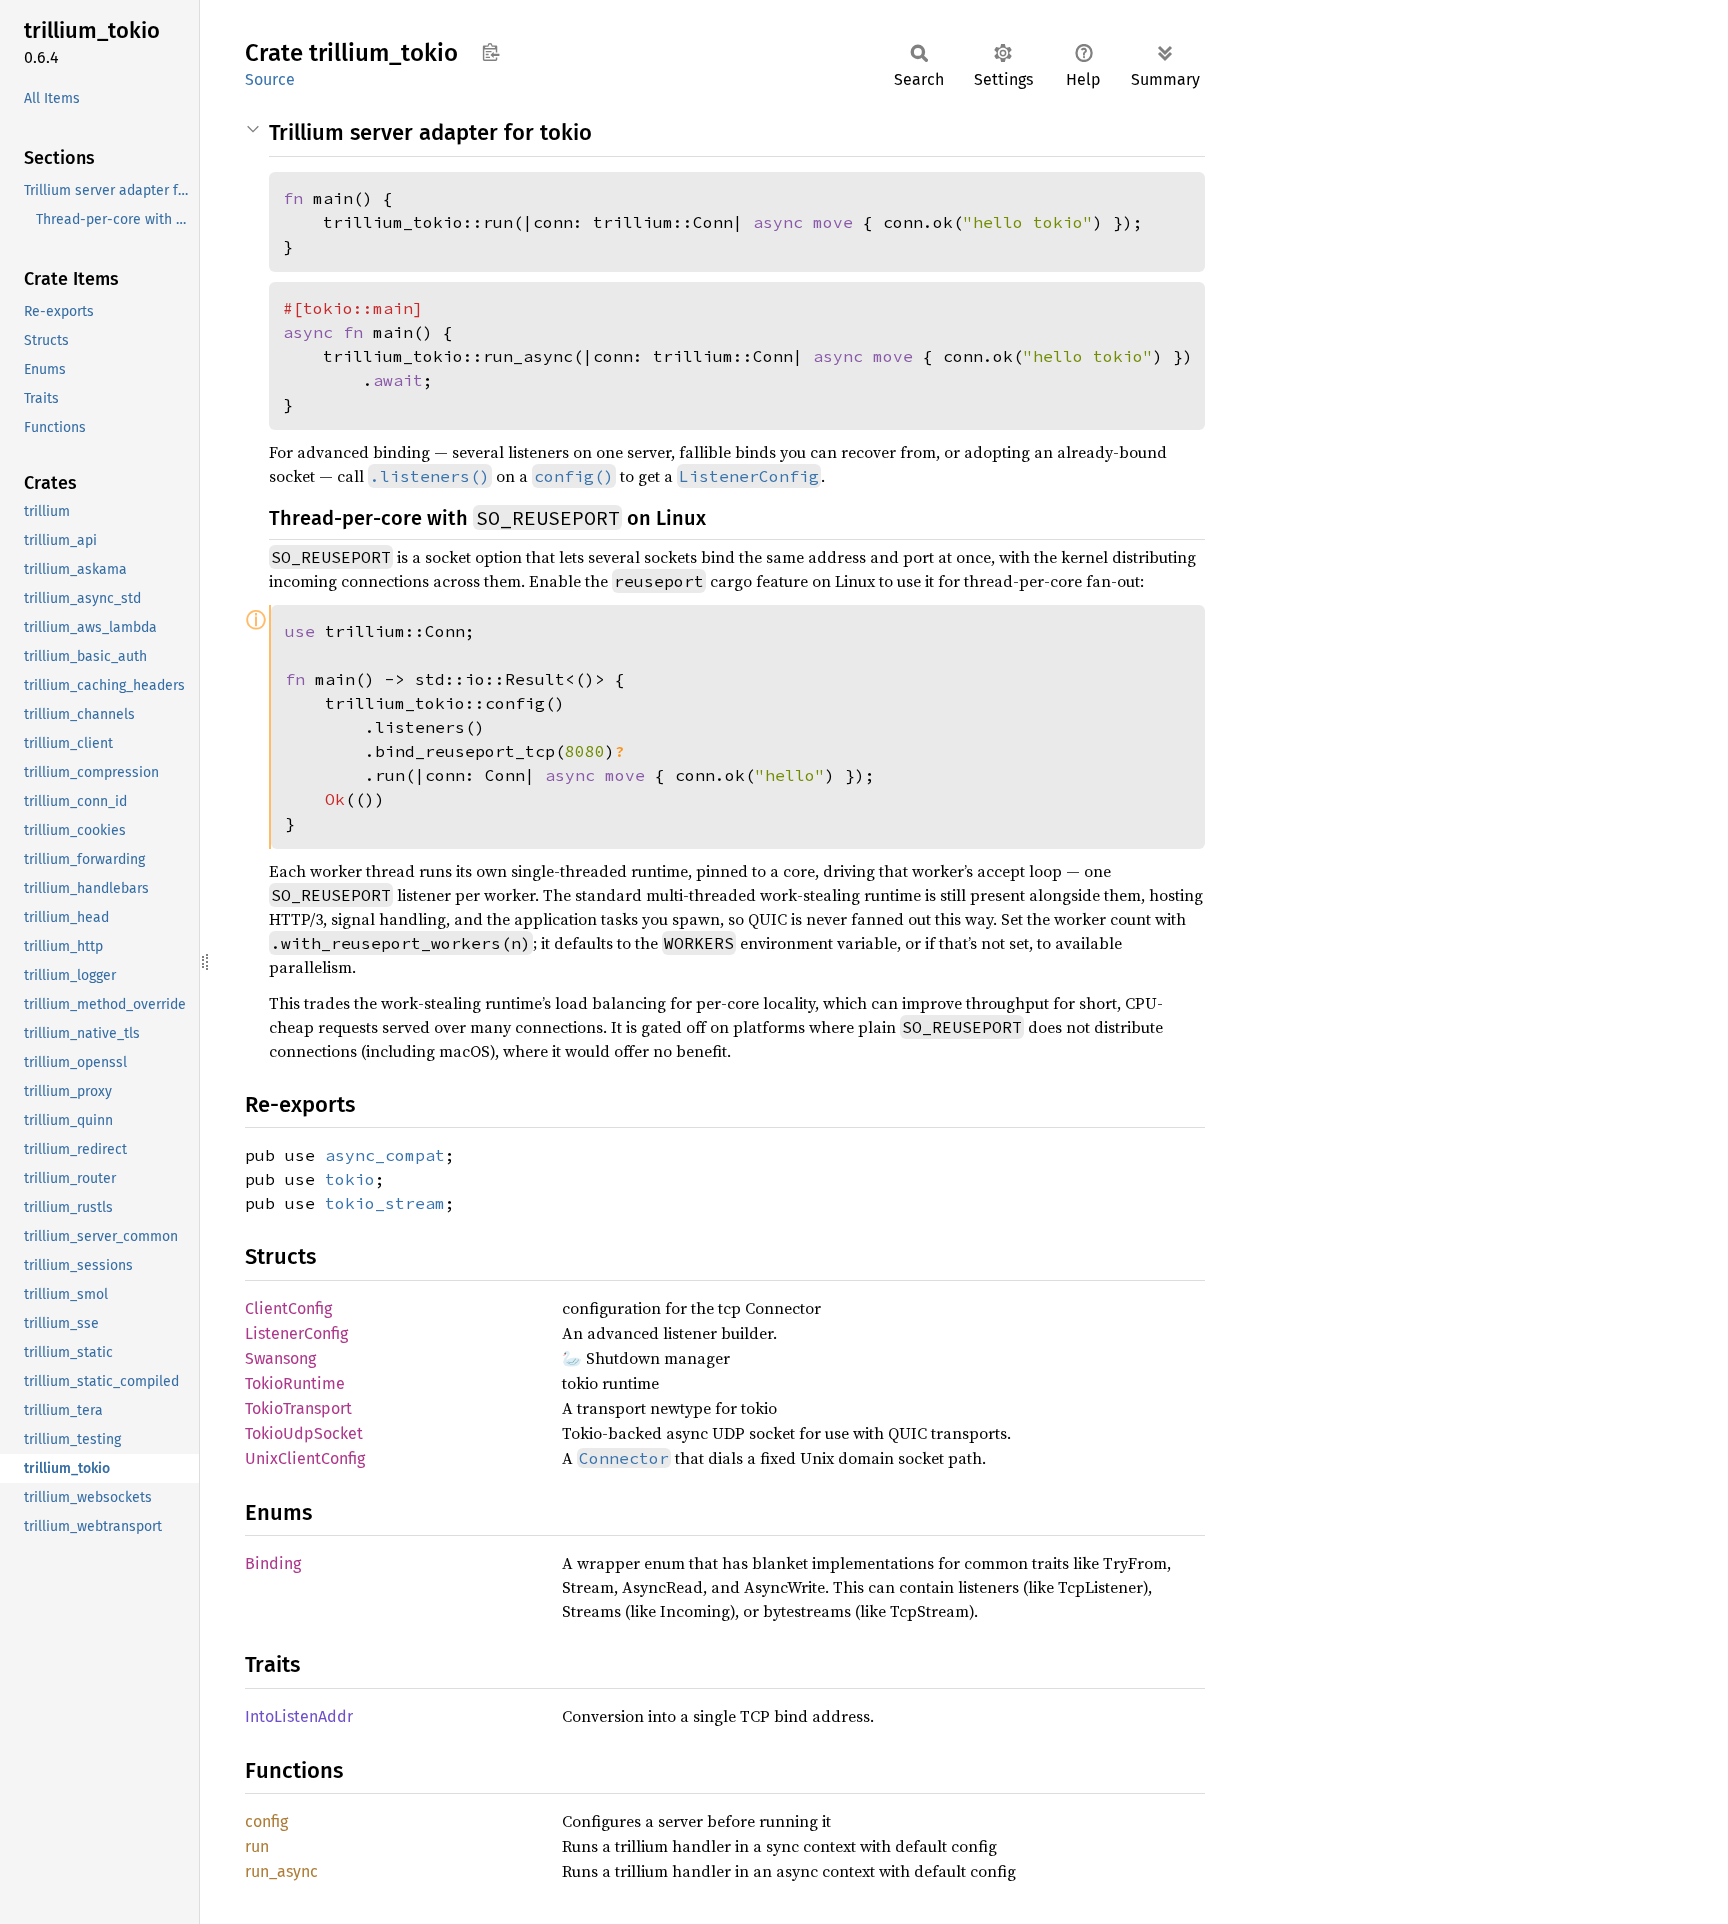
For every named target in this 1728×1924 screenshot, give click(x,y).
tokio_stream (385, 1203)
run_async (281, 1871)
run (257, 1846)
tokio (350, 1179)
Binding (273, 1563)
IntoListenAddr (299, 1716)
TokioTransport (298, 1408)
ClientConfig (288, 1308)
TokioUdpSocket (304, 1433)
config (266, 1821)
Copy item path (490, 52)
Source (270, 79)
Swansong (280, 1358)
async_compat (385, 1155)
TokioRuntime (295, 1383)
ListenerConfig (296, 1333)
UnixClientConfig (305, 1458)
